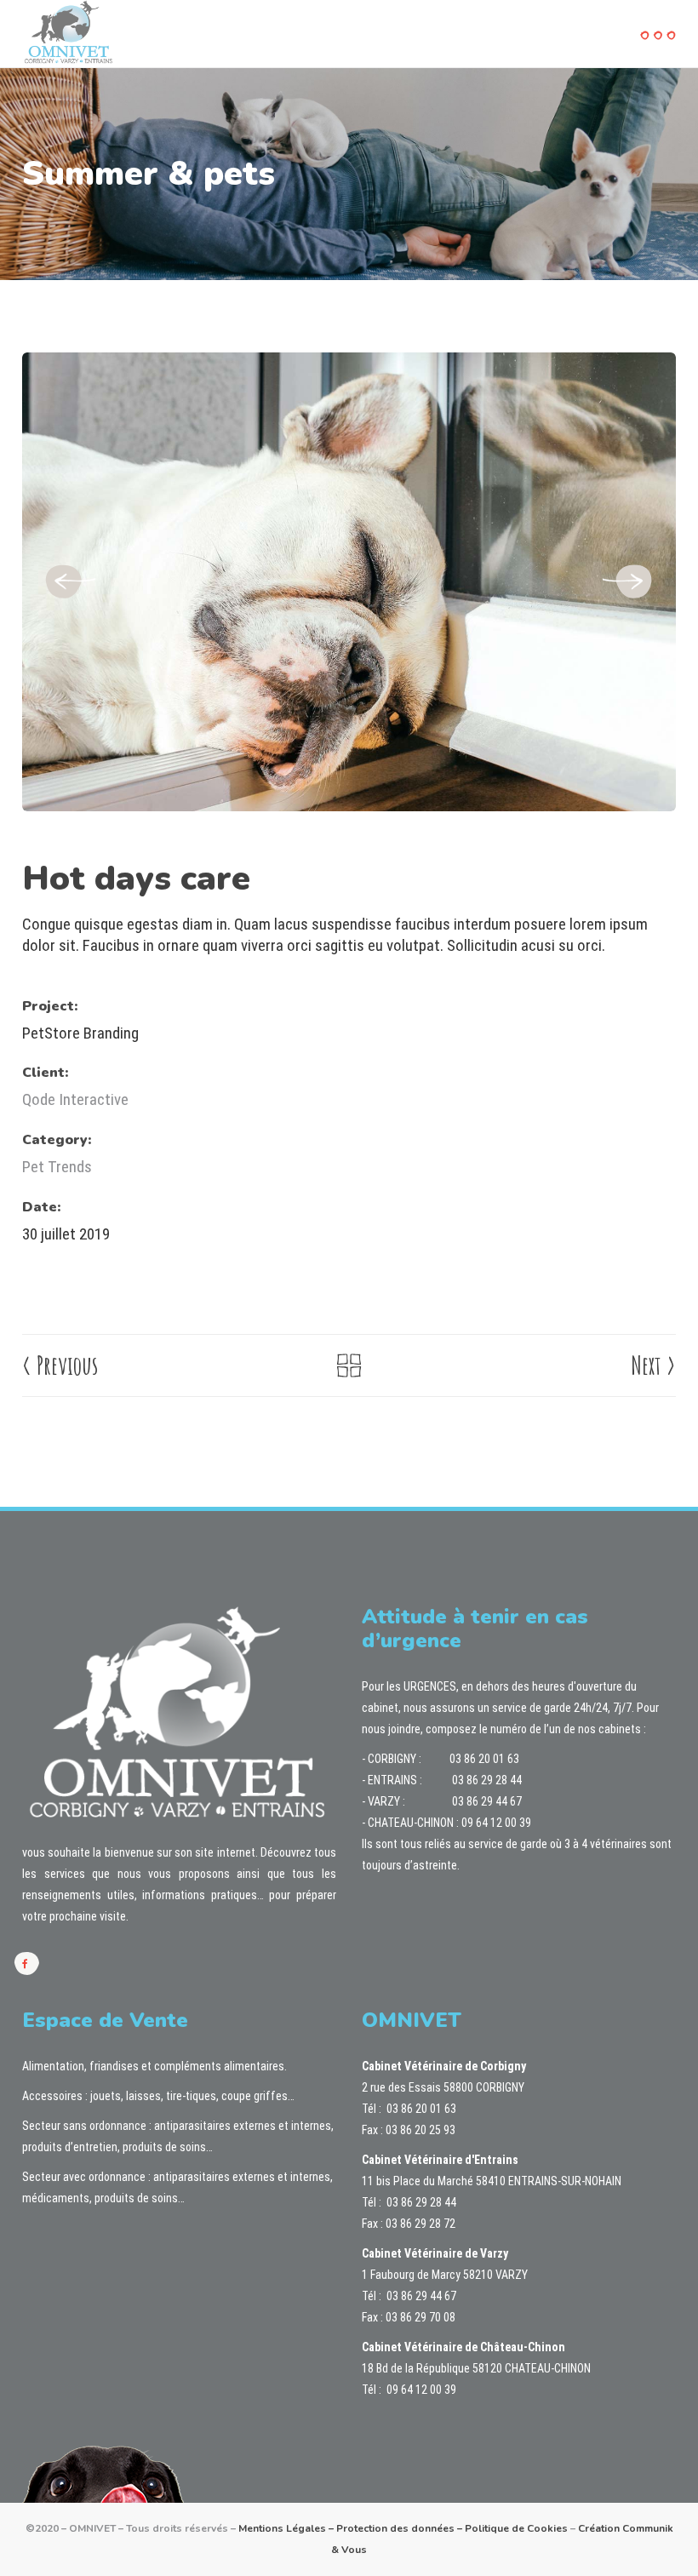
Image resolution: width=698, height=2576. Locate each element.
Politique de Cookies (516, 2528)
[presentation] (69, 582)
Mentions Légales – (287, 2528)
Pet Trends (57, 1167)
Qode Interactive (75, 1099)
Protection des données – (400, 2528)
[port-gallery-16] (349, 581)
